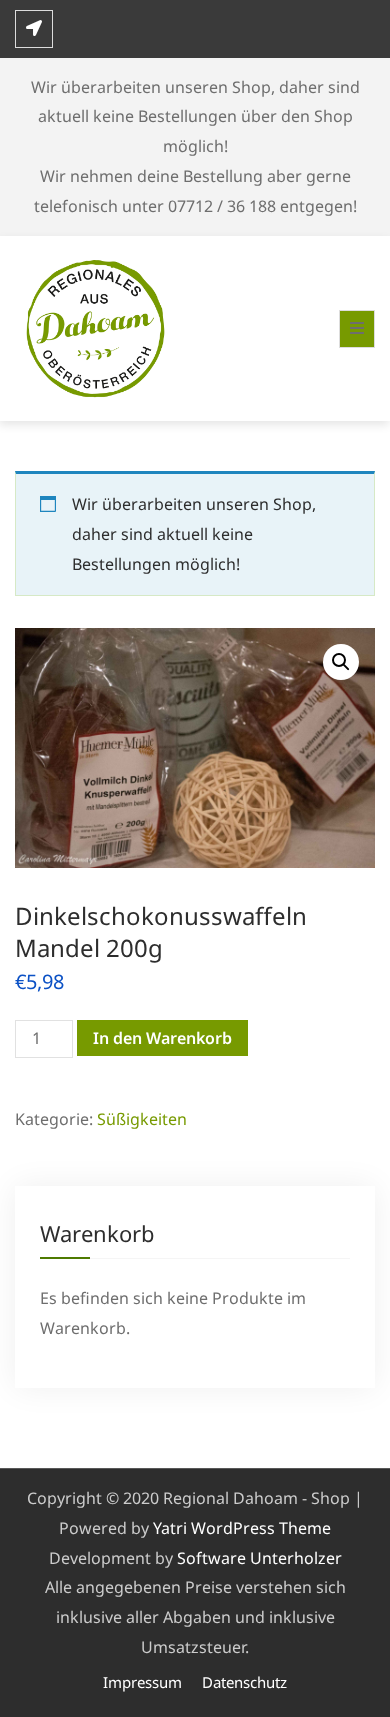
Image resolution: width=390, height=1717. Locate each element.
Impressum (142, 1682)
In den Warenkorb (162, 1038)
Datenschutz (244, 1682)
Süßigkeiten (142, 1119)
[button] (341, 662)
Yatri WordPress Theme (242, 1528)
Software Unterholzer (259, 1558)
